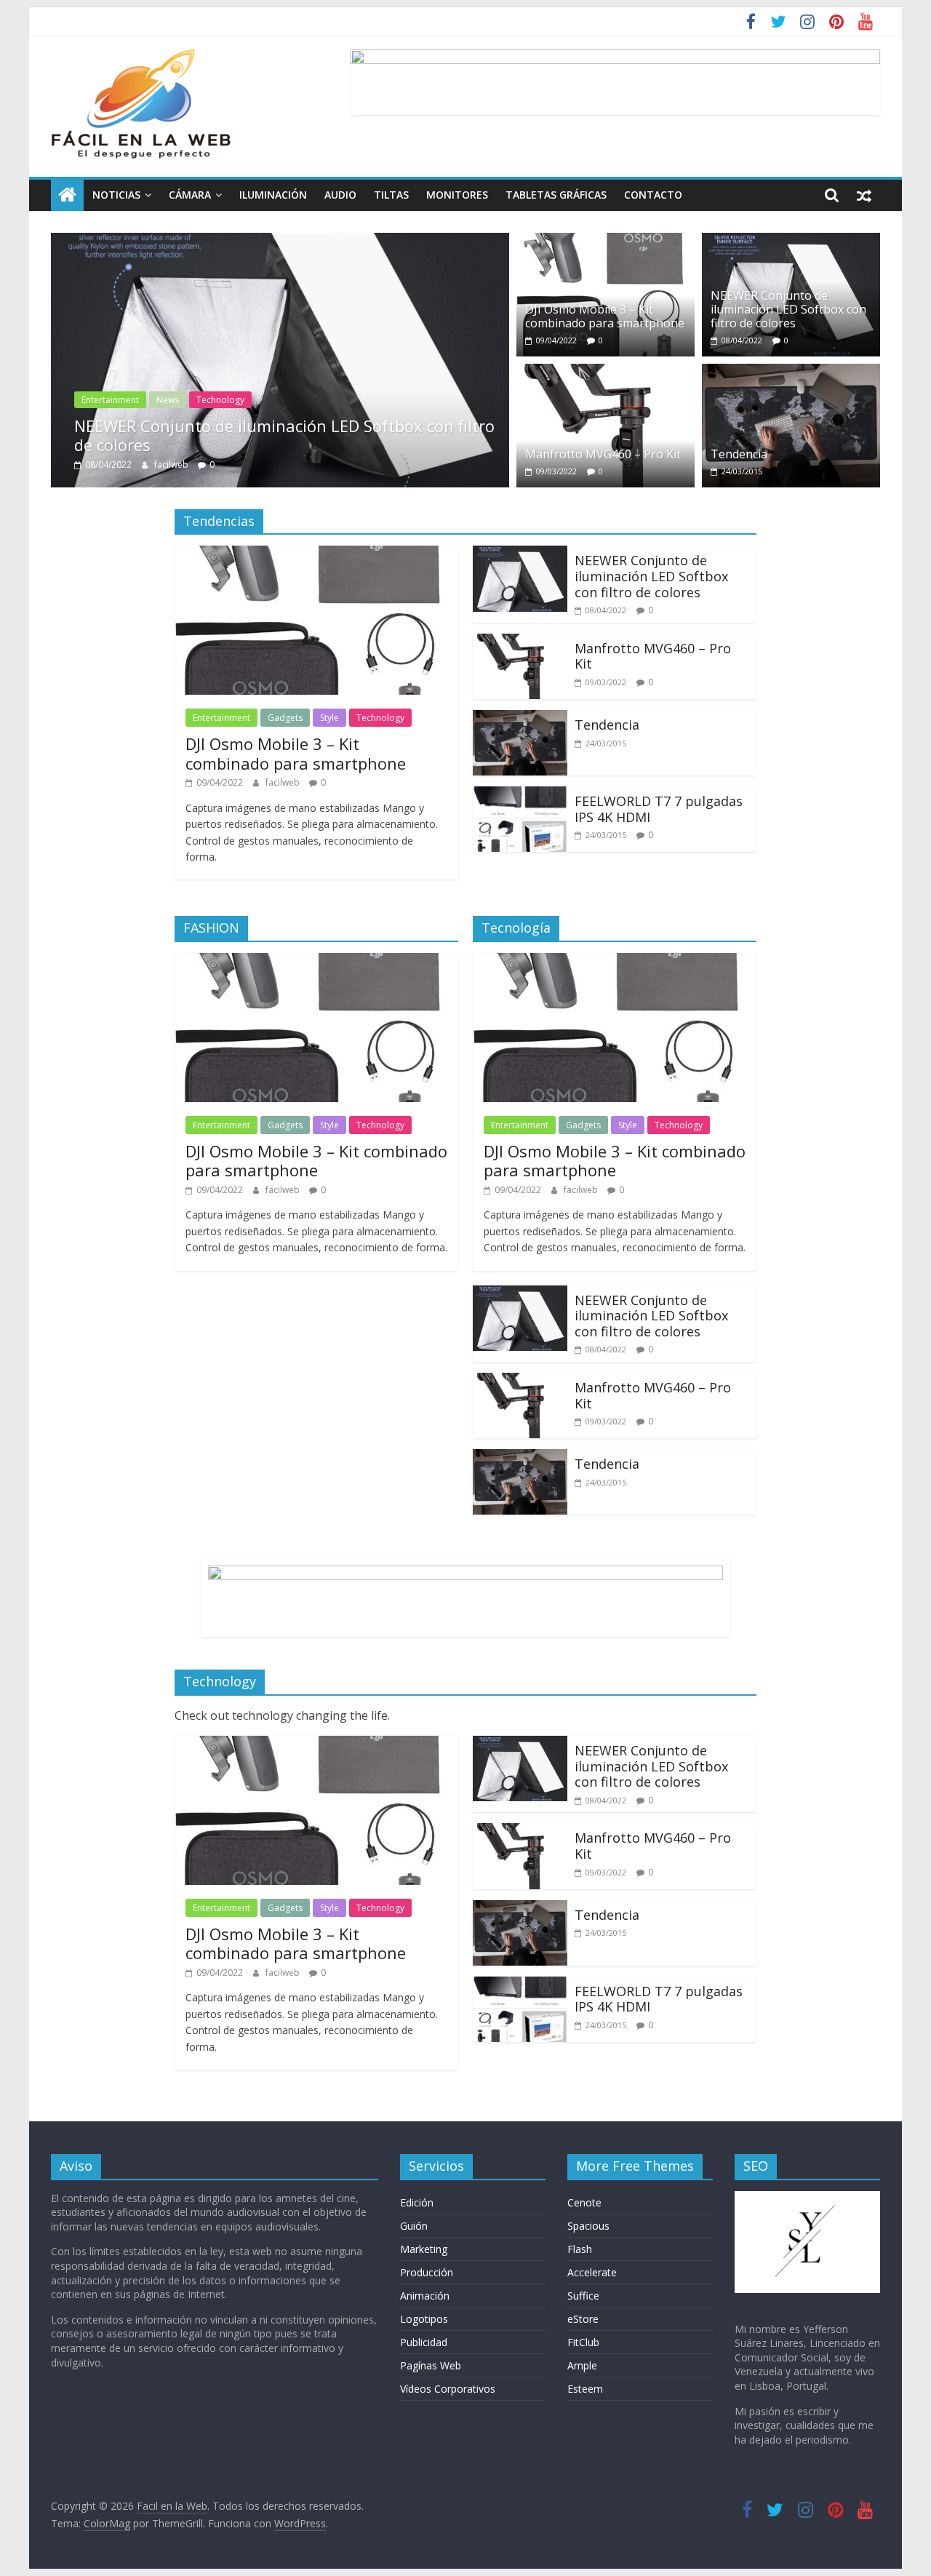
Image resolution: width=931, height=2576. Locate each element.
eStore (583, 2319)
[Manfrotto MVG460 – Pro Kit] (606, 372)
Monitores (457, 195)
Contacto (653, 195)
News (168, 400)
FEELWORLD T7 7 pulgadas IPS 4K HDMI (659, 809)
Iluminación (273, 195)
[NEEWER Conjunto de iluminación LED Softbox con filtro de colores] (280, 242)
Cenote (584, 2202)
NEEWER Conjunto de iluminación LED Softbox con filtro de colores (284, 435)
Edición (417, 2202)
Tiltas (391, 195)
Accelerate (592, 2272)
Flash (580, 2249)
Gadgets (285, 718)
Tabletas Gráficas (556, 195)
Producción (427, 2272)
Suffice (583, 2296)
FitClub (583, 2342)
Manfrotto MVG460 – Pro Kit (603, 454)
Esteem (585, 2389)
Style (329, 718)
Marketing (424, 2249)
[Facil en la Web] (67, 195)
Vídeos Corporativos (448, 2389)
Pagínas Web (431, 2365)
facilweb (172, 464)
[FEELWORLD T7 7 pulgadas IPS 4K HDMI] (520, 795)
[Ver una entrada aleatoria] (864, 195)
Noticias (116, 195)
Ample (582, 2365)
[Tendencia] (791, 372)
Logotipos (424, 2319)
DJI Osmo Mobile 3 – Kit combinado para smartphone (605, 316)
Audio (340, 195)
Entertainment (110, 400)
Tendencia (739, 454)
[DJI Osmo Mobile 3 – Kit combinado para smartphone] (606, 242)
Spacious (588, 2226)
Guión (414, 2226)
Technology (220, 400)
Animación (425, 2296)
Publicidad (424, 2342)
